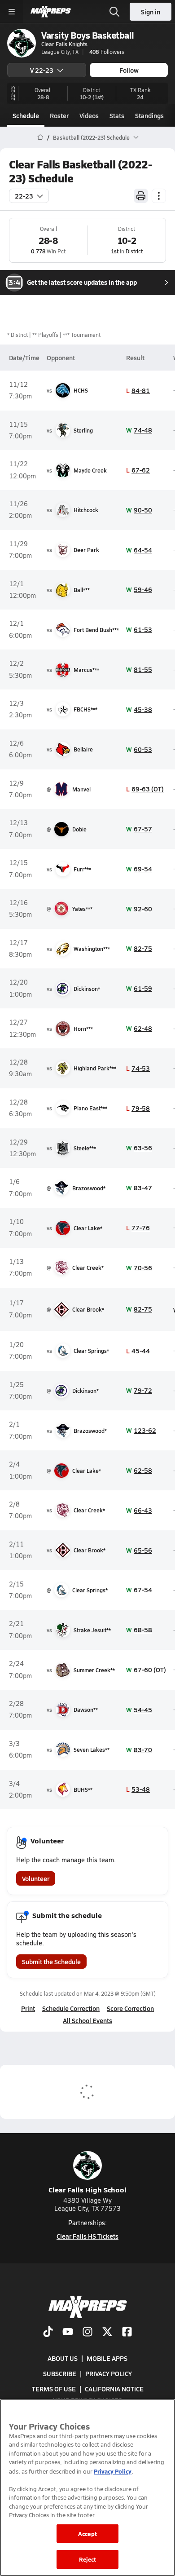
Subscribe (60, 2373)
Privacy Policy (109, 2373)
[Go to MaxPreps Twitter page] (107, 2333)
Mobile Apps (107, 2358)
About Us (63, 2358)
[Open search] (114, 12)
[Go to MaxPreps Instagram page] (87, 2333)
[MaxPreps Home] (51, 12)
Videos (89, 115)
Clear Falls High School (87, 2189)
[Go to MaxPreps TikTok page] (48, 2333)
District (134, 251)
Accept (87, 2534)
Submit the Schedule (51, 1962)
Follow (129, 70)
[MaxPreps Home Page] (40, 137)
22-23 (24, 196)
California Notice (114, 2389)
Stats (117, 115)
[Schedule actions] (159, 196)
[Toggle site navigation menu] (12, 12)
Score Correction (130, 2008)
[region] (87, 2488)
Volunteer (36, 1878)
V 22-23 (42, 70)
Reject (88, 2559)
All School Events (87, 2020)
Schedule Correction (71, 2008)
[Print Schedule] (141, 196)
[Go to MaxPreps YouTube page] (68, 2333)
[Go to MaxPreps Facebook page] (127, 2333)
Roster (59, 115)
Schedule (26, 115)
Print (28, 2008)
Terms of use (54, 2389)
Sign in (151, 12)
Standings (149, 115)
